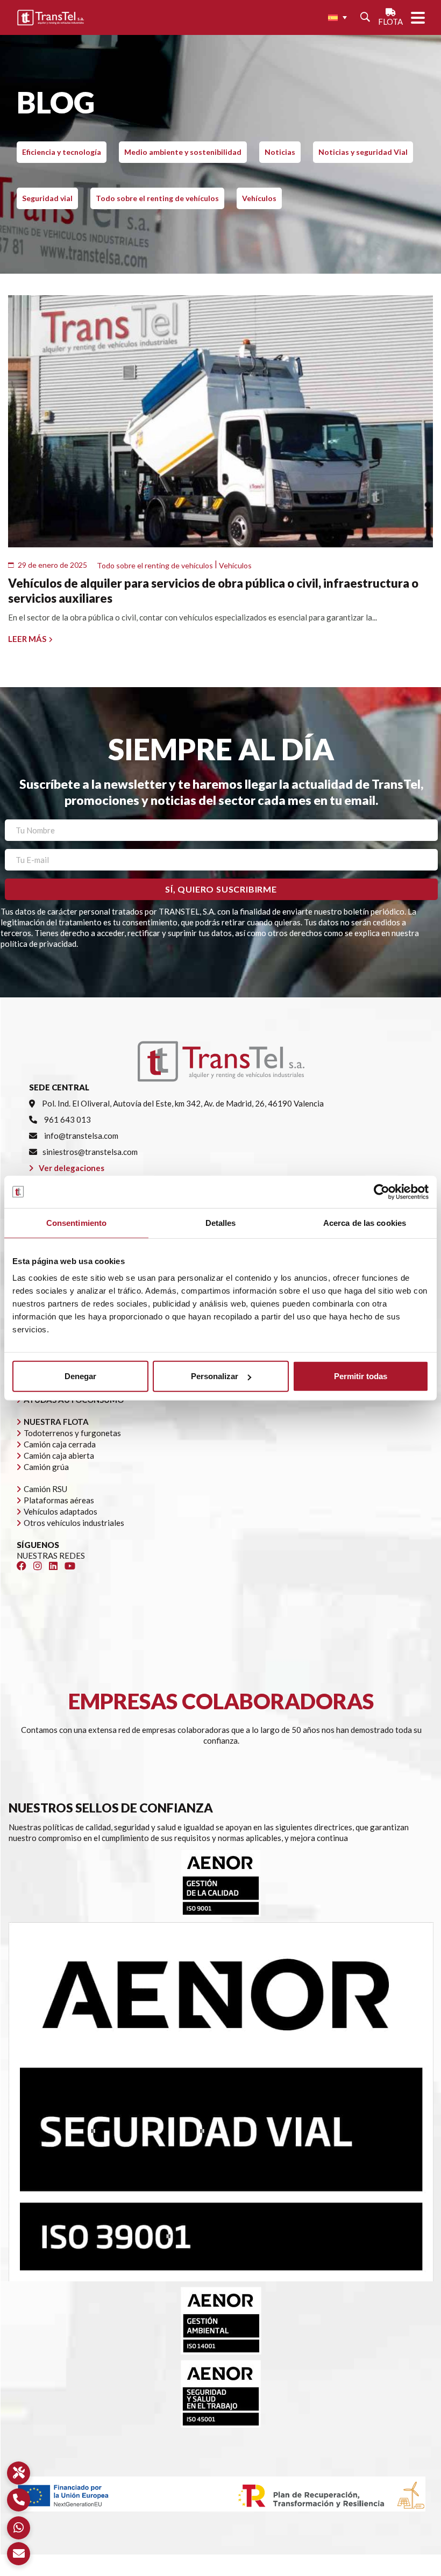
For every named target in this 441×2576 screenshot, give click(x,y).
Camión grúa (46, 1467)
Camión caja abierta (59, 1455)
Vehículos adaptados (61, 1511)
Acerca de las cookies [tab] (365, 1222)
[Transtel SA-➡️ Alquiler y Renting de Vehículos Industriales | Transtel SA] (51, 18)
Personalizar (215, 1376)
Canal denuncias (323, 2571)
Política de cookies (255, 2571)
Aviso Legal (112, 2571)
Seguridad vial (47, 198)
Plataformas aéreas (59, 1500)
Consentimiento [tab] (76, 1222)
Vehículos (259, 198)
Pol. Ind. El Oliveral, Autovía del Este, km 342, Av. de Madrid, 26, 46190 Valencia (182, 1103)
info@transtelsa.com (80, 1136)
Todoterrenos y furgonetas (72, 1433)
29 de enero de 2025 (52, 565)
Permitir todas (361, 1376)
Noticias (280, 152)
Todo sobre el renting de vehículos (157, 198)
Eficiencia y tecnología (62, 152)
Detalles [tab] (221, 1222)
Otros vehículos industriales (74, 1523)
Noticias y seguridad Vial (363, 152)
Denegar (80, 1376)
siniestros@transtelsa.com (90, 1152)
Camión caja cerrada (60, 1444)
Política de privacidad (177, 2571)
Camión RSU (45, 1489)
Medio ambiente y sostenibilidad (183, 152)
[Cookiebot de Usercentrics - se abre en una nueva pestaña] (382, 1191)
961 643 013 (67, 1119)
